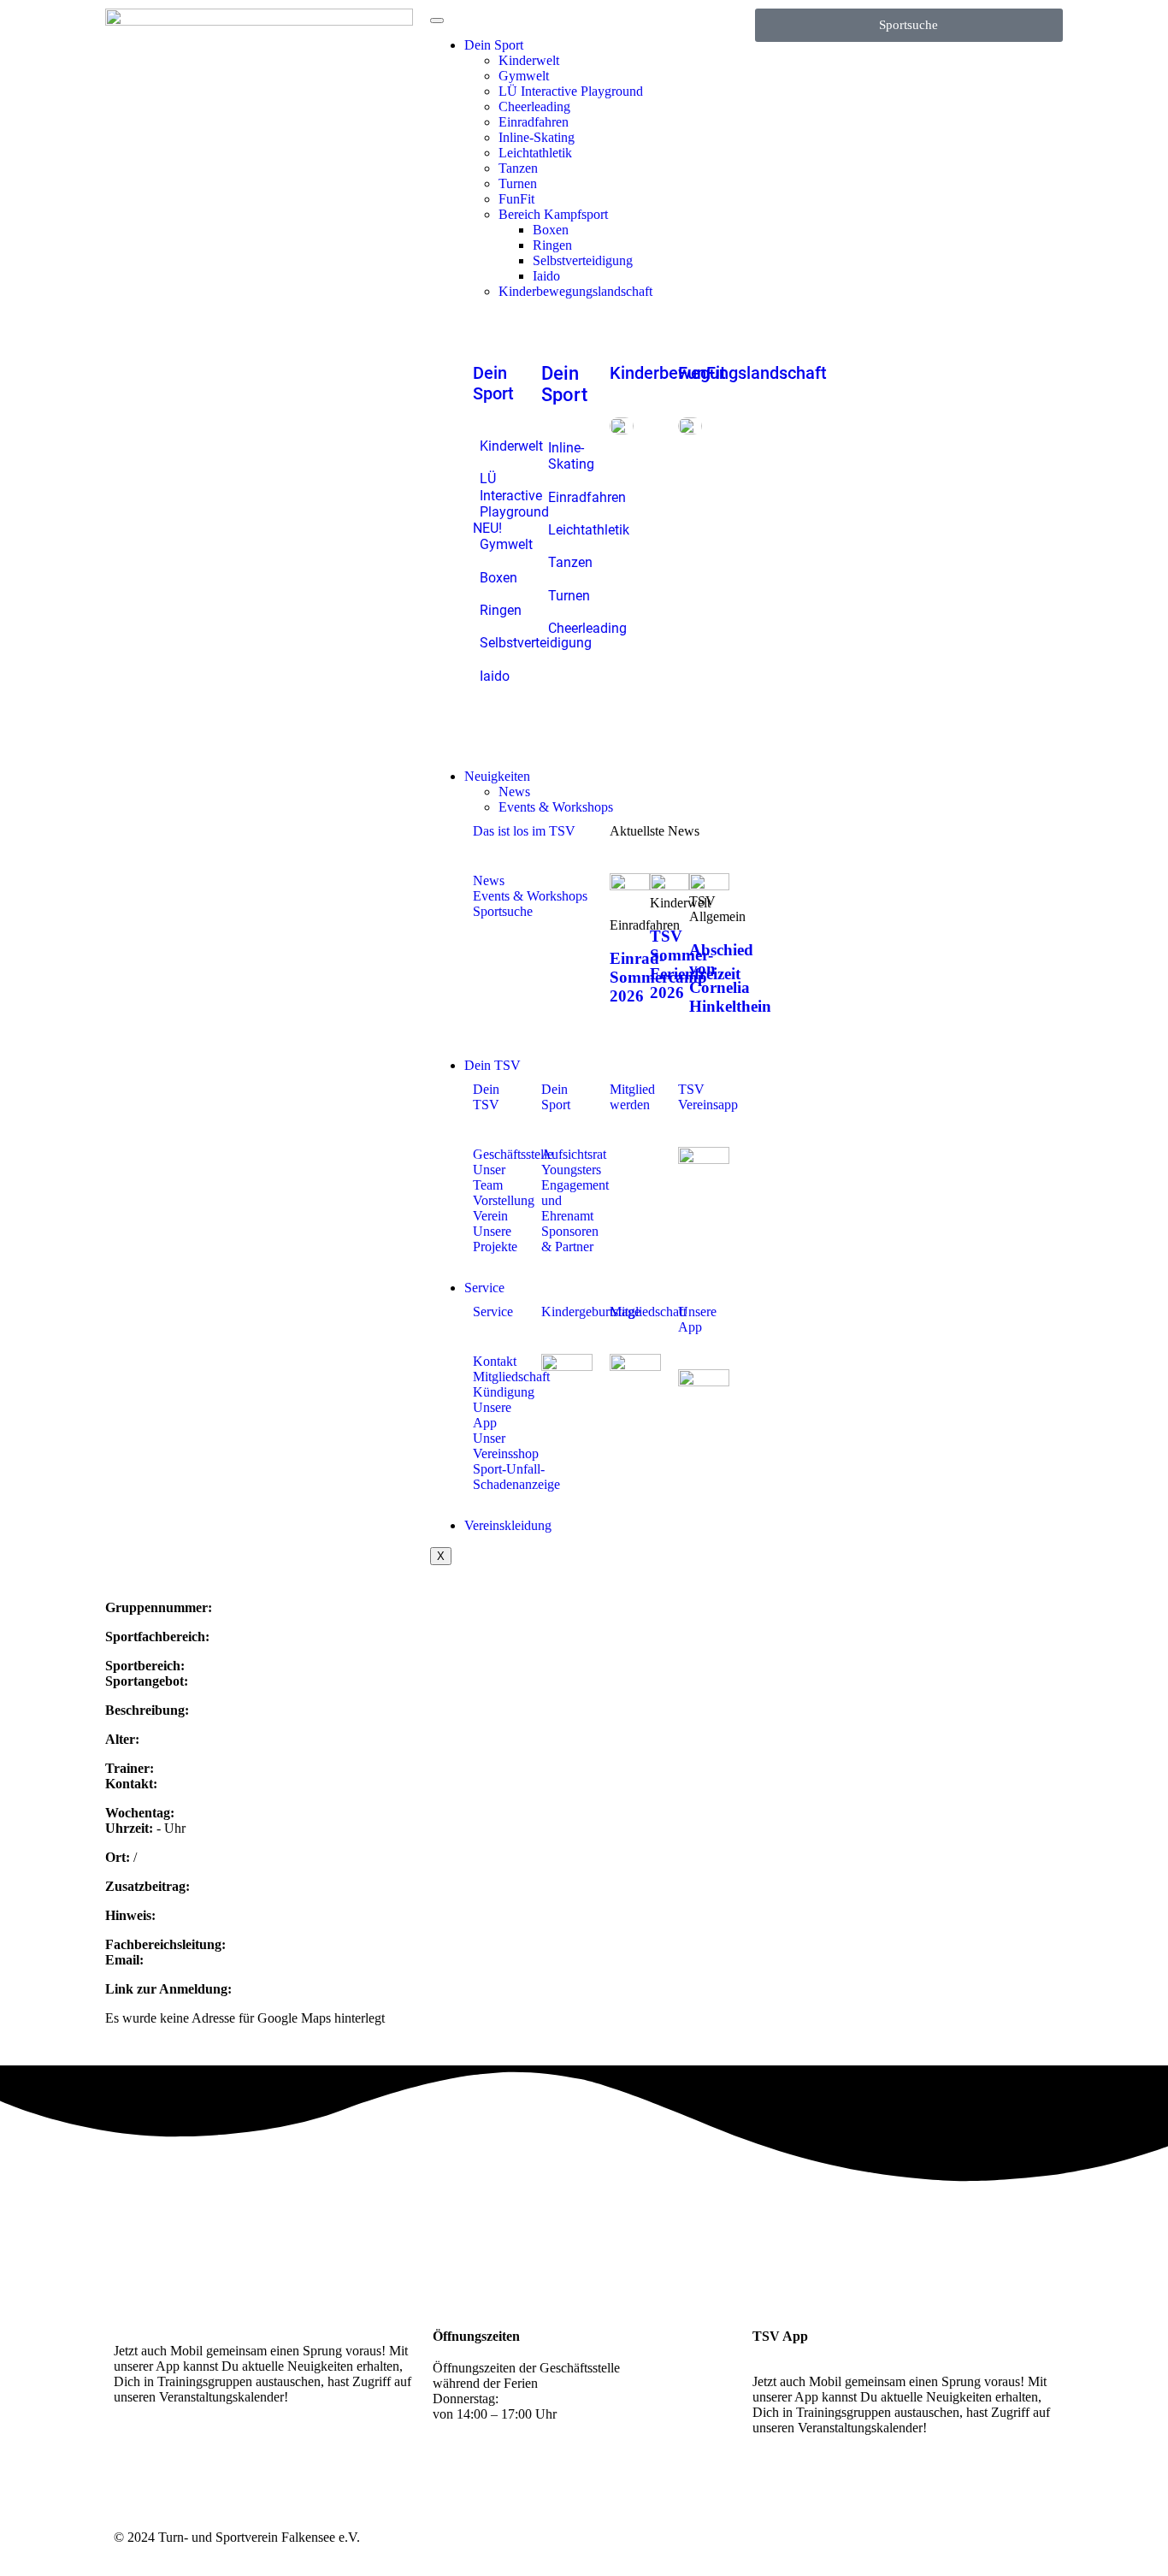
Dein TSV (493, 1065)
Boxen (551, 230)
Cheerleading (534, 106)
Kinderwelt (529, 60)
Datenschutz (1021, 2537)
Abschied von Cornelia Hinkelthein (730, 978)
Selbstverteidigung (583, 260)
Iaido (546, 276)
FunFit (516, 199)
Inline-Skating (537, 137)
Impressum (955, 2537)
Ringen (552, 245)
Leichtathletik (535, 153)
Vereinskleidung (508, 1525)
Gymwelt (524, 76)
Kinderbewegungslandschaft (575, 291)
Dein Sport (494, 45)
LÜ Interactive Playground (571, 91)
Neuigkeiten (497, 776)
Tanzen (518, 168)
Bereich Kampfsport (553, 214)
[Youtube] (227, 2457)
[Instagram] (135, 2457)
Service (484, 1288)
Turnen (518, 183)
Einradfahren (534, 122)
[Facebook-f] (181, 2457)
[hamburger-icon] (437, 21)
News (514, 792)
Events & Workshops (556, 807)
